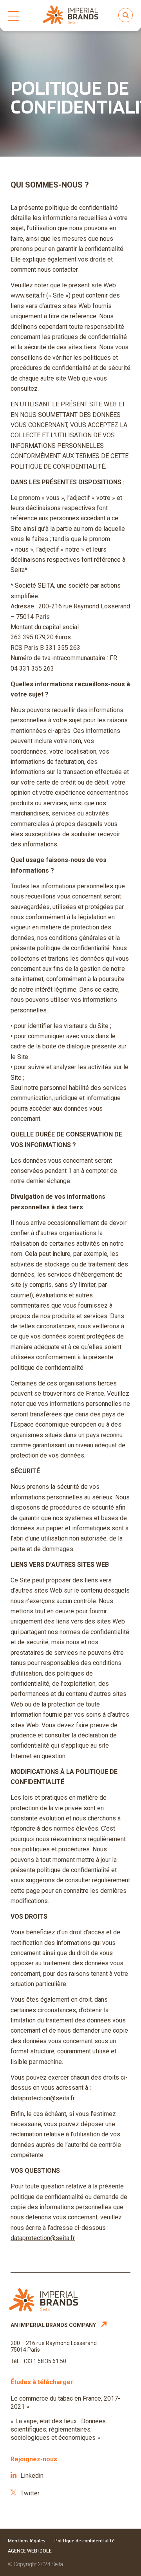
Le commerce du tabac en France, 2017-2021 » (65, 2403)
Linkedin (32, 2476)
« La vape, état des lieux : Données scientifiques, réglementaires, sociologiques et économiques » (58, 2429)
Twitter (30, 2493)
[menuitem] (9, 16)
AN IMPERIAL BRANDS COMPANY (54, 2325)
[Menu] (9, 16)
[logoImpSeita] (70, 16)
